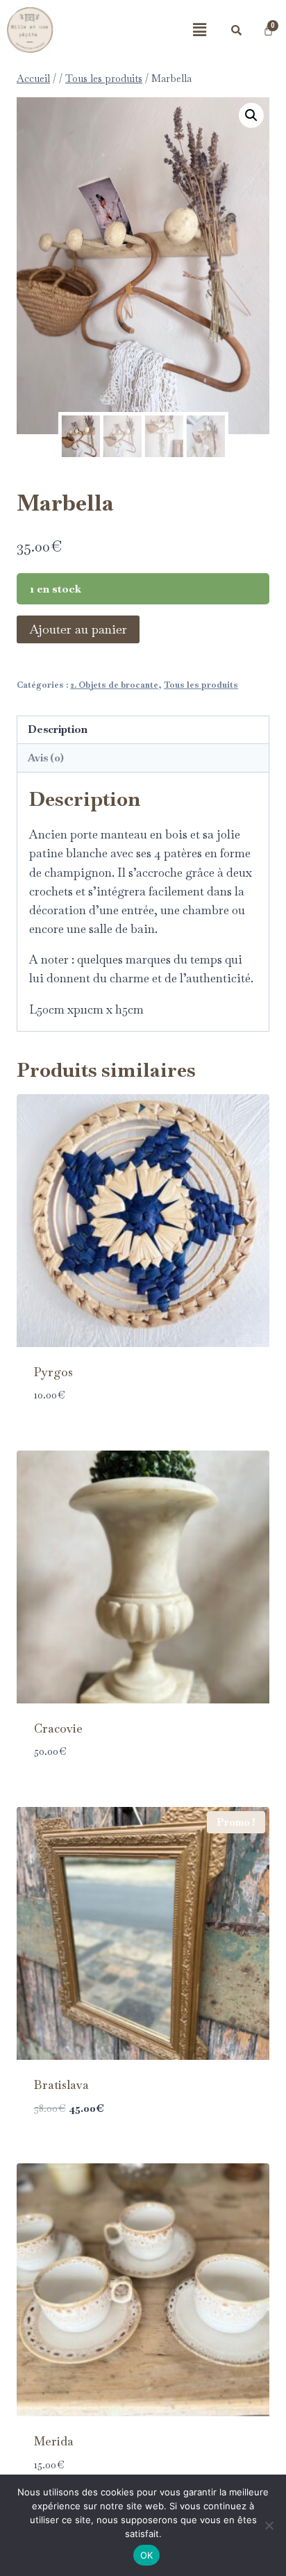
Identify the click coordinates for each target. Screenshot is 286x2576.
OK (147, 2555)
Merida (54, 2441)
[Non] (269, 2525)
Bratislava (61, 2085)
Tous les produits (201, 685)
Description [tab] (58, 729)
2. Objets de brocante (114, 685)
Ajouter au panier (78, 629)
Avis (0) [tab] (46, 758)
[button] (199, 30)
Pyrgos (53, 1372)
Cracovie (58, 1728)
